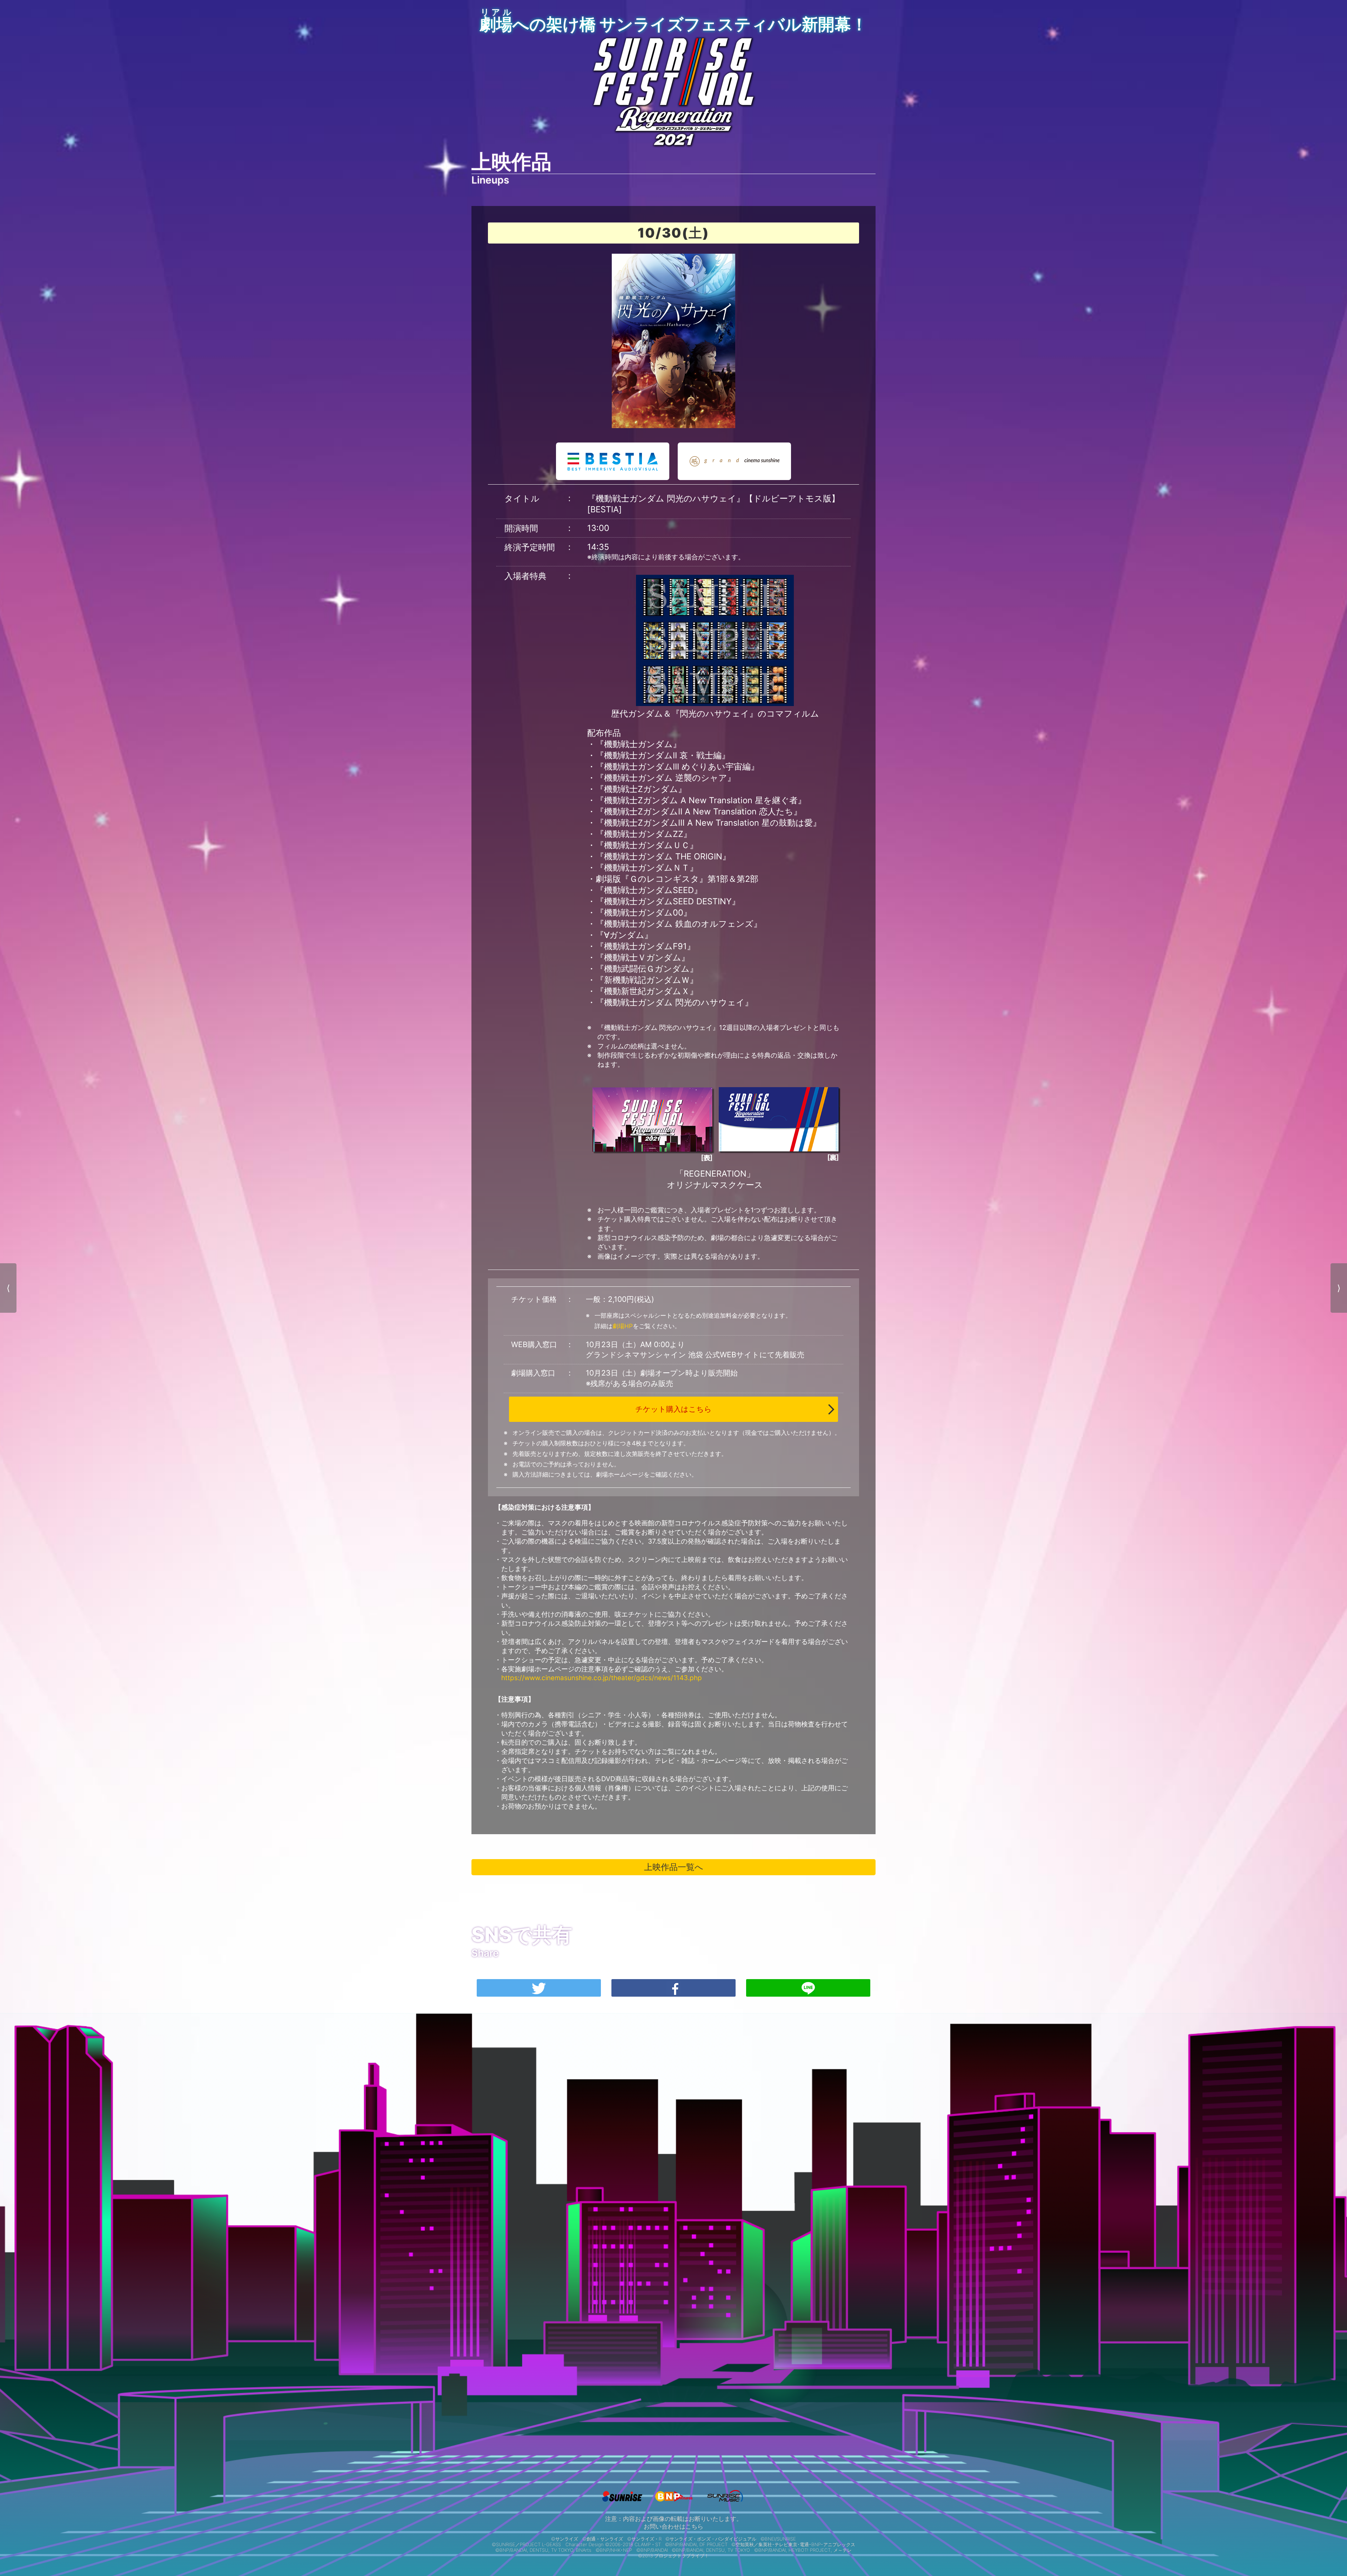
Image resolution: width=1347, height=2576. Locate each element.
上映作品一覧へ (674, 1867)
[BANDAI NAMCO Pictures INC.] (674, 2503)
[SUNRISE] (622, 2503)
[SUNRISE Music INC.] (725, 2503)
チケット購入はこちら (673, 1409)
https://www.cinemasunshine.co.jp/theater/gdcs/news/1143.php (602, 1678)
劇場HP (623, 1326)
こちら (694, 2527)
